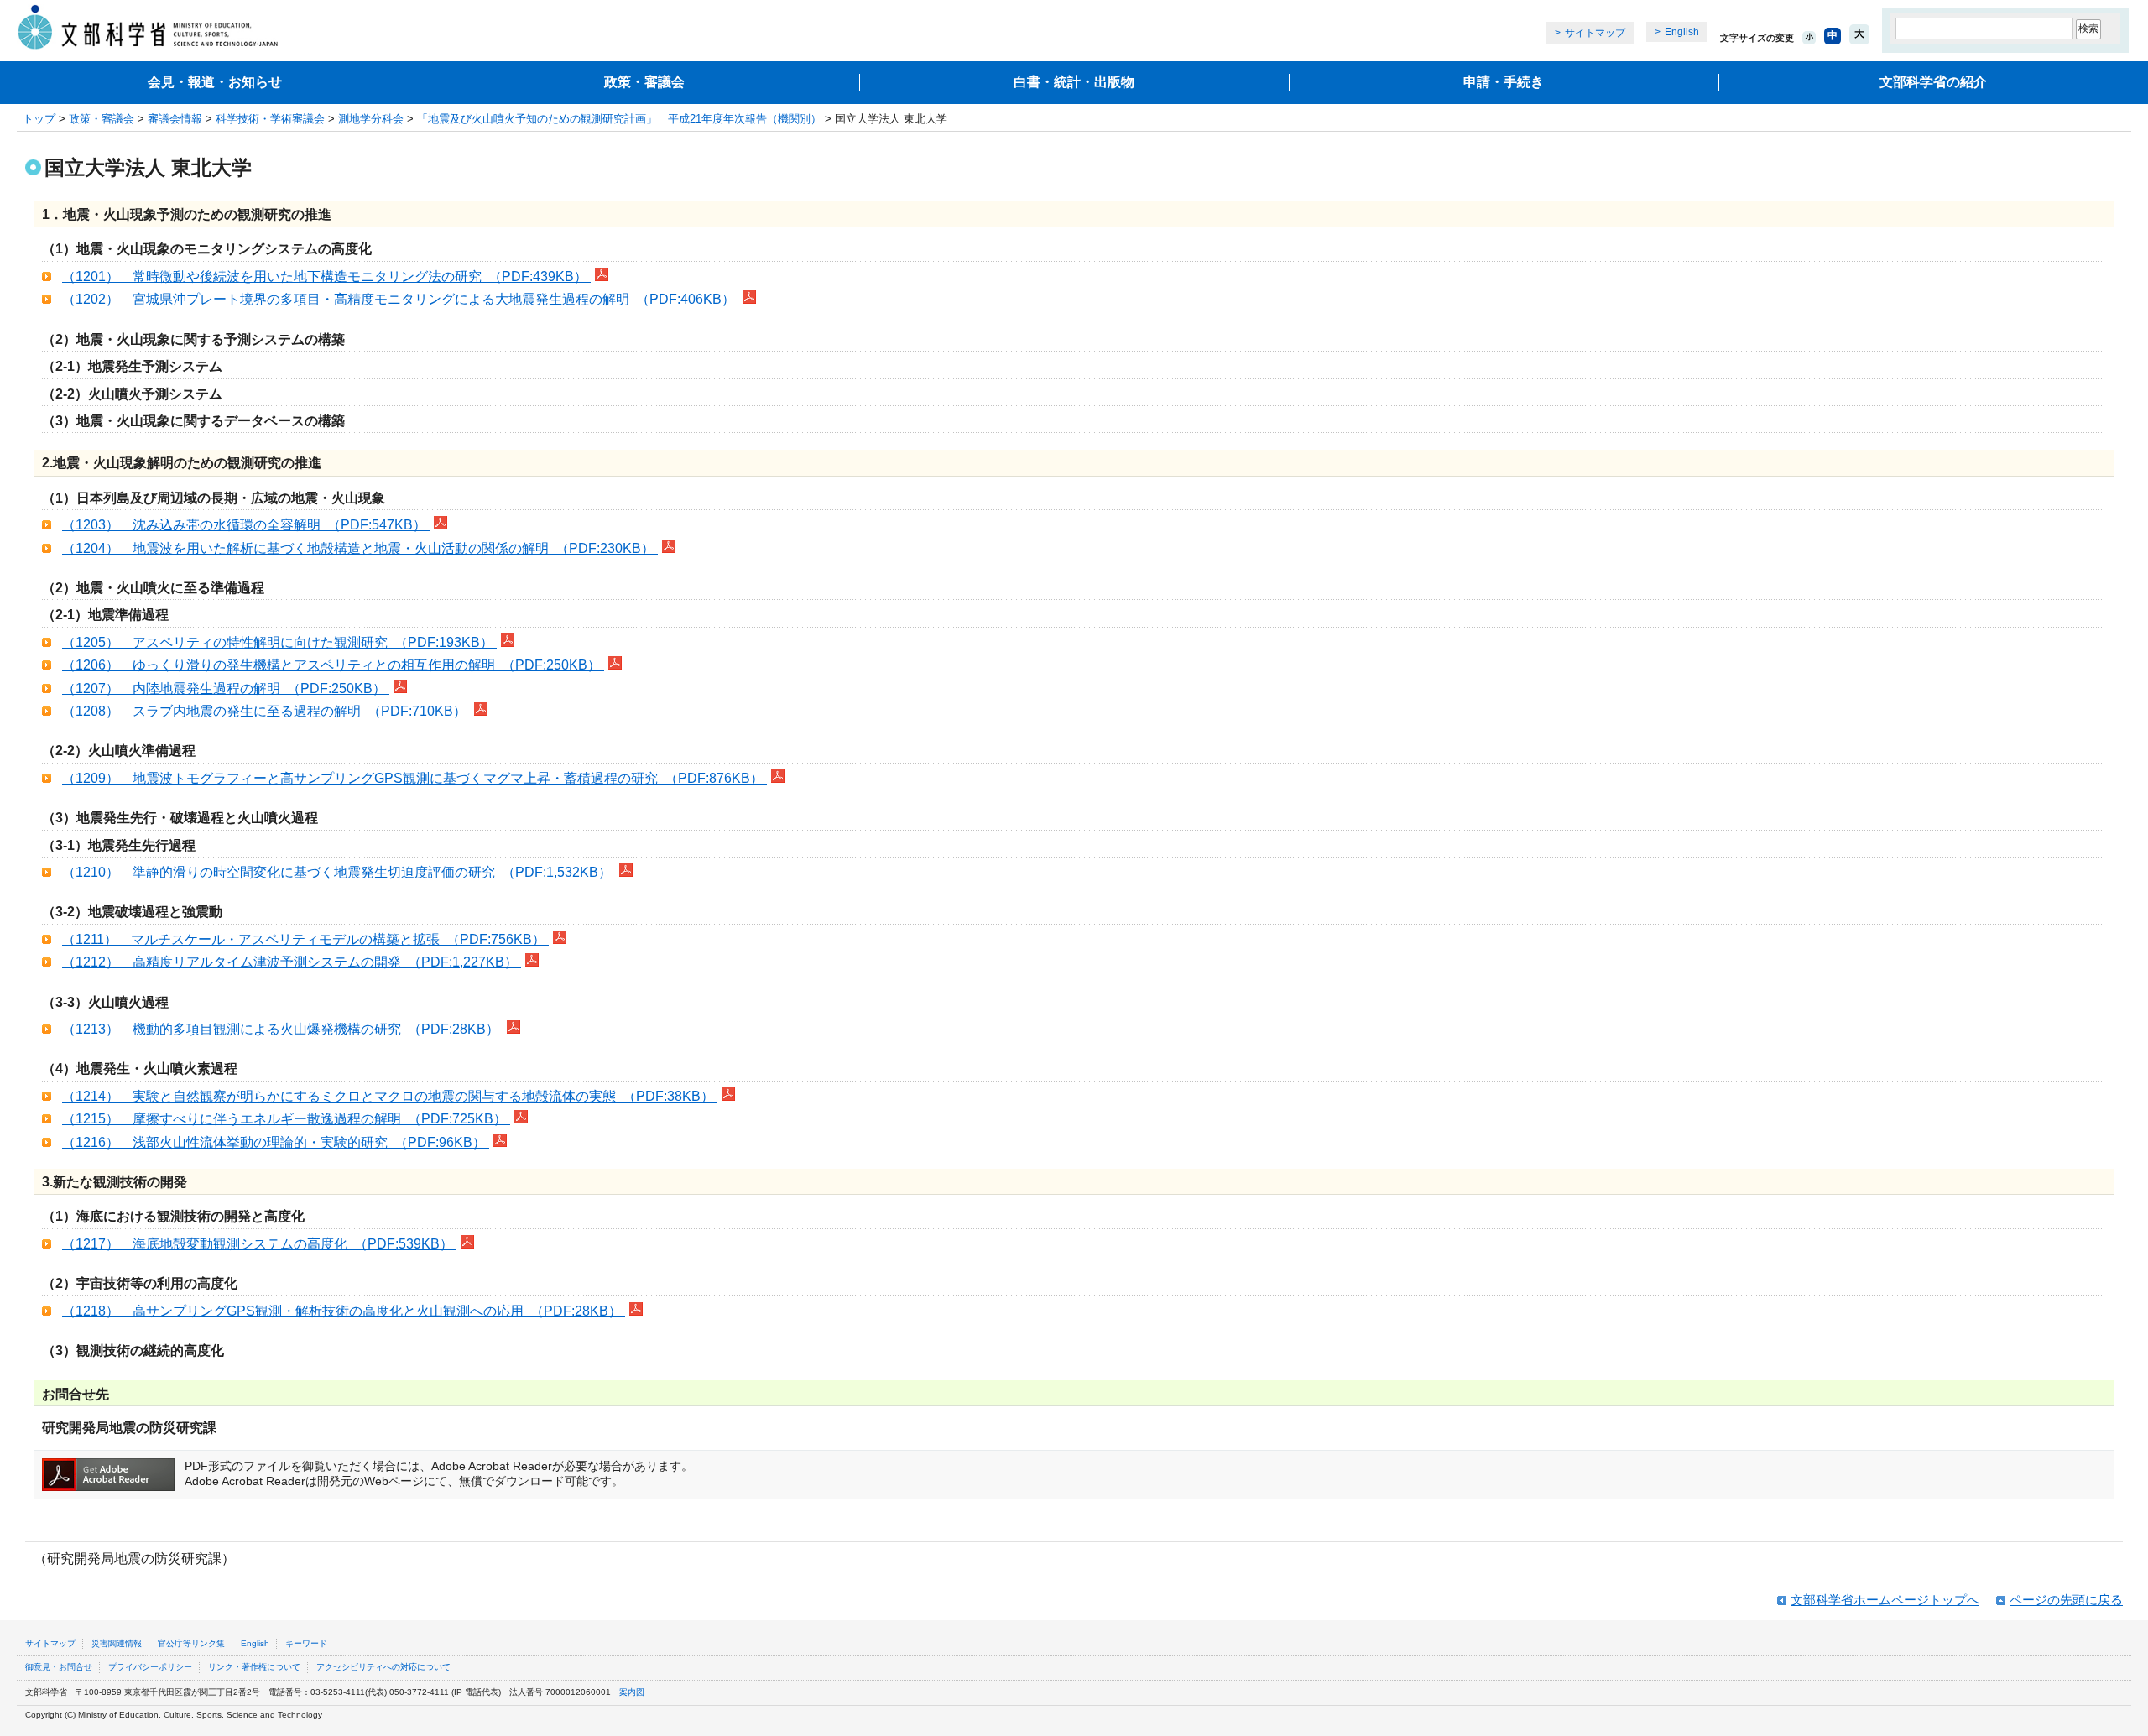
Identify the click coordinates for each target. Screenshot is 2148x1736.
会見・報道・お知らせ (215, 82)
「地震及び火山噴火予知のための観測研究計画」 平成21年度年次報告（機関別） (619, 119)
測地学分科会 (371, 119)
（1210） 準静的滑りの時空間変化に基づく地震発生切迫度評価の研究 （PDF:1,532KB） (339, 872)
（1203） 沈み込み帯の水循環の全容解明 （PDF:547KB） (246, 525)
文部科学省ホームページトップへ (1885, 1600)
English (1682, 32)
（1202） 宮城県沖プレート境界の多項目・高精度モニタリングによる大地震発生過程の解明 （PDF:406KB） (400, 299)
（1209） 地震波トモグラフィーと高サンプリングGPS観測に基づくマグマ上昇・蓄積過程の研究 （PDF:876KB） (414, 778)
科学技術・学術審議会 (270, 119)
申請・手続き (1504, 82)
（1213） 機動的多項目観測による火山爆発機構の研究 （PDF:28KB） (282, 1029)
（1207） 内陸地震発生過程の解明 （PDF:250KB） (226, 688)
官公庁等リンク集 (191, 1643)
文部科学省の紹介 (1933, 82)
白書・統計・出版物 (1074, 82)
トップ (39, 119)
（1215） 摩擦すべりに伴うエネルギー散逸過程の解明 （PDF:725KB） (286, 1119)
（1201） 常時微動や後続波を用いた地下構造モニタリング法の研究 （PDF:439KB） (326, 276)
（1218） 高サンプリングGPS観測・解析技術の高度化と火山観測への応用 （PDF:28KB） (344, 1311)
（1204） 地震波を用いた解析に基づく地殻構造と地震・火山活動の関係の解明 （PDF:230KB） (360, 548)
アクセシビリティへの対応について (383, 1667)
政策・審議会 (644, 82)
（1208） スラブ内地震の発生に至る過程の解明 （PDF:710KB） (266, 711)
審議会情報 (175, 119)
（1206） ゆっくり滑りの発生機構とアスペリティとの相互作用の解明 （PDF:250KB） (333, 665)
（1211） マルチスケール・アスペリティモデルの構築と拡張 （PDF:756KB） (305, 939)
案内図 (632, 1692)
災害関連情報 (117, 1643)
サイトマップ (1595, 33)
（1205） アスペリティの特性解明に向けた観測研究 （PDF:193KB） (279, 642)
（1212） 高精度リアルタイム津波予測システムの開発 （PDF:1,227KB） (292, 962)
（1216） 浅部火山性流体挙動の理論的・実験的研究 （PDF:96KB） (276, 1142)
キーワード (306, 1643)
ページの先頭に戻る (2066, 1600)
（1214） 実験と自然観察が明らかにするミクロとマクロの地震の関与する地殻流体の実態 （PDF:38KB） (390, 1096)
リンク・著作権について (254, 1667)
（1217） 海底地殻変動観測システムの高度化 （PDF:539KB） (259, 1244)
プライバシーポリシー (150, 1667)
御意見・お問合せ (59, 1667)
